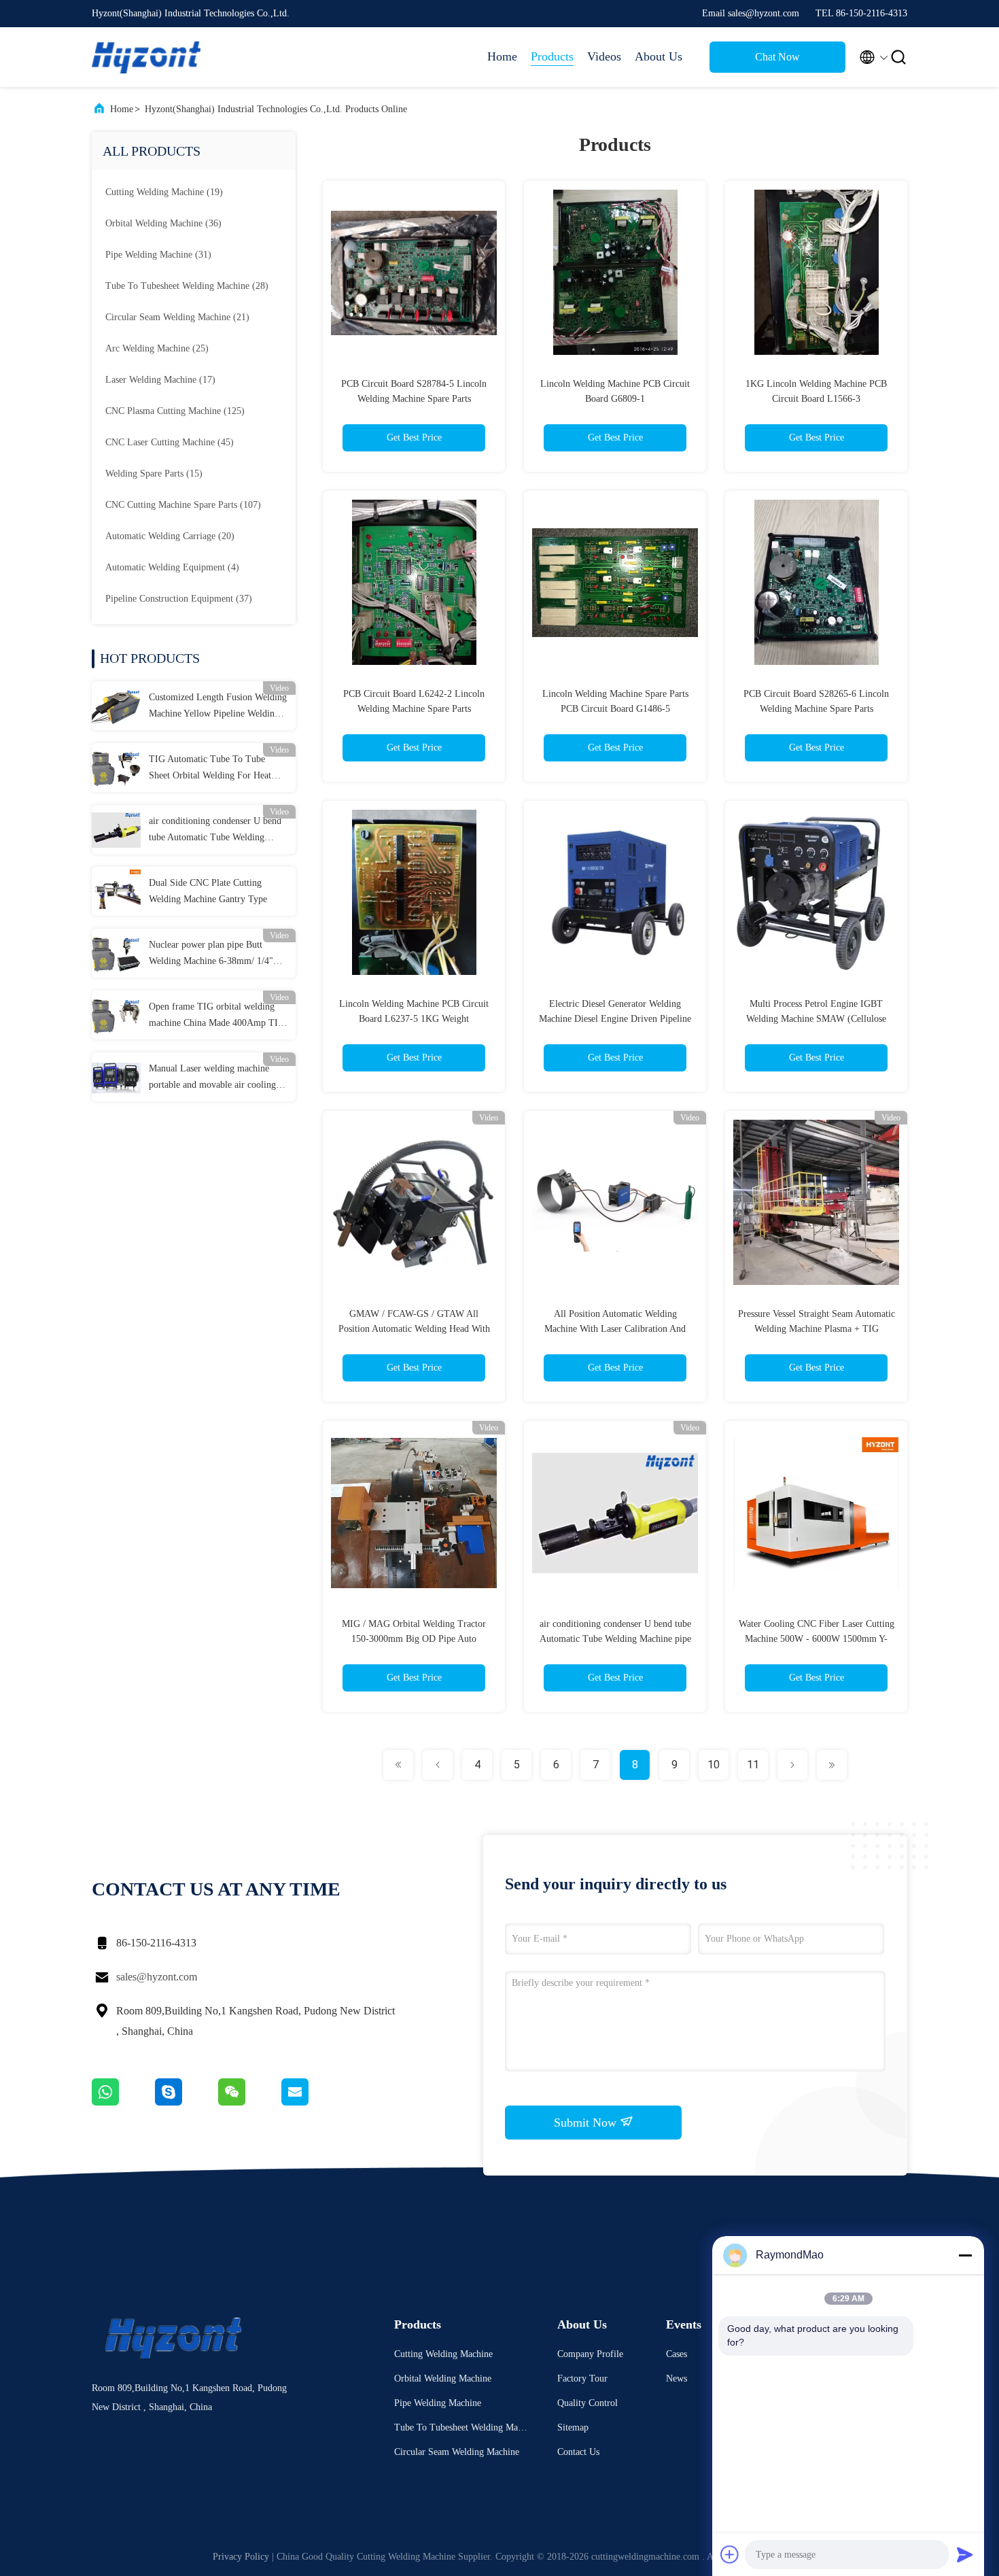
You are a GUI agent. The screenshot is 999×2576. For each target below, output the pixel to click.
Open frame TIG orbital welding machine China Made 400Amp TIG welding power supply (217, 1016)
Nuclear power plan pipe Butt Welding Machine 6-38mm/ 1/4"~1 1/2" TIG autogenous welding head (216, 955)
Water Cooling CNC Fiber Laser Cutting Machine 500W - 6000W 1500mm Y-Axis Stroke (817, 1639)
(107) (183, 505)
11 (753, 1765)
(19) (164, 192)
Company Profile (590, 2354)
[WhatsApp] (123, 2102)
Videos (604, 56)
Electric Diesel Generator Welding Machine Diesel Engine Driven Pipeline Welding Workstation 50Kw (615, 1019)
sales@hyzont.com (157, 1977)
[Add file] (730, 2554)
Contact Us (578, 2452)
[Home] (146, 57)
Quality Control (588, 2403)
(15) (154, 474)
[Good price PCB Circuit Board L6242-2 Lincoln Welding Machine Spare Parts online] (414, 582)
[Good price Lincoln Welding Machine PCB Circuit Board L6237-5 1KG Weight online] (414, 892)
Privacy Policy (241, 2557)
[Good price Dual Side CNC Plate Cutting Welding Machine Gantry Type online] (116, 891)
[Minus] (965, 2255)
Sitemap (573, 2427)
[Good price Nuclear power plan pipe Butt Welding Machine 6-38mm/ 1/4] (116, 953)
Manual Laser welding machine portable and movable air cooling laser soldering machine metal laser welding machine (216, 1078)
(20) (170, 536)
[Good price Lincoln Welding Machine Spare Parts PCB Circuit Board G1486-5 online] (615, 582)
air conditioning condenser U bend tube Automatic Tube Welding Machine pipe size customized (215, 831)
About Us (659, 56)
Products (552, 56)
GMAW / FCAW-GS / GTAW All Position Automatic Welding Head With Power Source (414, 1329)
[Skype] (187, 2102)
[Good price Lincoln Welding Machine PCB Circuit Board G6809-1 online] (615, 272)
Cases (677, 2354)
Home (502, 56)
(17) (160, 380)
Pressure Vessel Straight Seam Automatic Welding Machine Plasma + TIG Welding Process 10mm (817, 1329)
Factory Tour (582, 2378)
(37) (179, 599)
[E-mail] (312, 2102)
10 (714, 1765)
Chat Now (777, 57)
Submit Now (587, 2123)
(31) (158, 255)
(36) (163, 223)
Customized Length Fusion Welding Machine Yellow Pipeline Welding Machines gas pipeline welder (218, 707)
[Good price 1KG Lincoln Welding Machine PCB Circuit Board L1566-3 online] (816, 272)
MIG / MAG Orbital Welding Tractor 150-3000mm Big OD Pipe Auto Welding (414, 1639)
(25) (157, 348)
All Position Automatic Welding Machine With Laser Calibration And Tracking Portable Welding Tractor (615, 1329)
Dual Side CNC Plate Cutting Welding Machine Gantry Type (208, 891)
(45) (170, 442)
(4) (172, 567)
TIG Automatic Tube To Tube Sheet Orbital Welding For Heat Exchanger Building (210, 769)
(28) (187, 286)
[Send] (965, 2554)
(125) (175, 411)
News (677, 2378)
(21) (177, 317)
